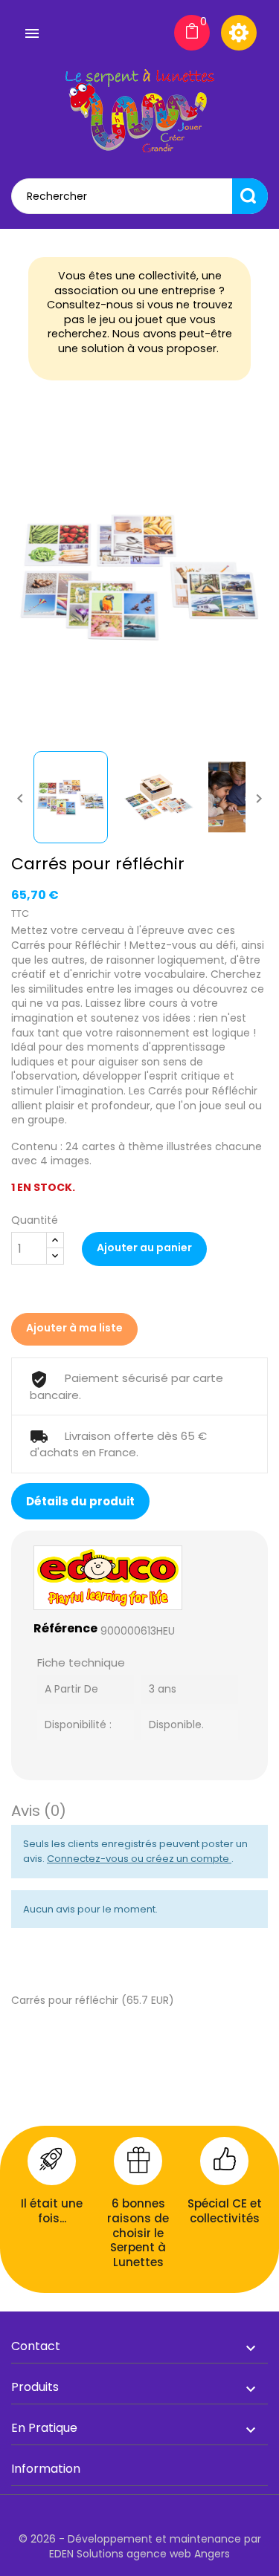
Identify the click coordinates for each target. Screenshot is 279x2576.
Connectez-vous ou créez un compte (139, 1859)
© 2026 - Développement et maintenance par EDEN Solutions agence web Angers (140, 2546)
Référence (65, 1629)
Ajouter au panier (144, 1248)
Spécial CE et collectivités (225, 2211)
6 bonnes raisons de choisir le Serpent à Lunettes (138, 2232)
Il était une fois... (52, 2211)
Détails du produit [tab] (80, 1501)
